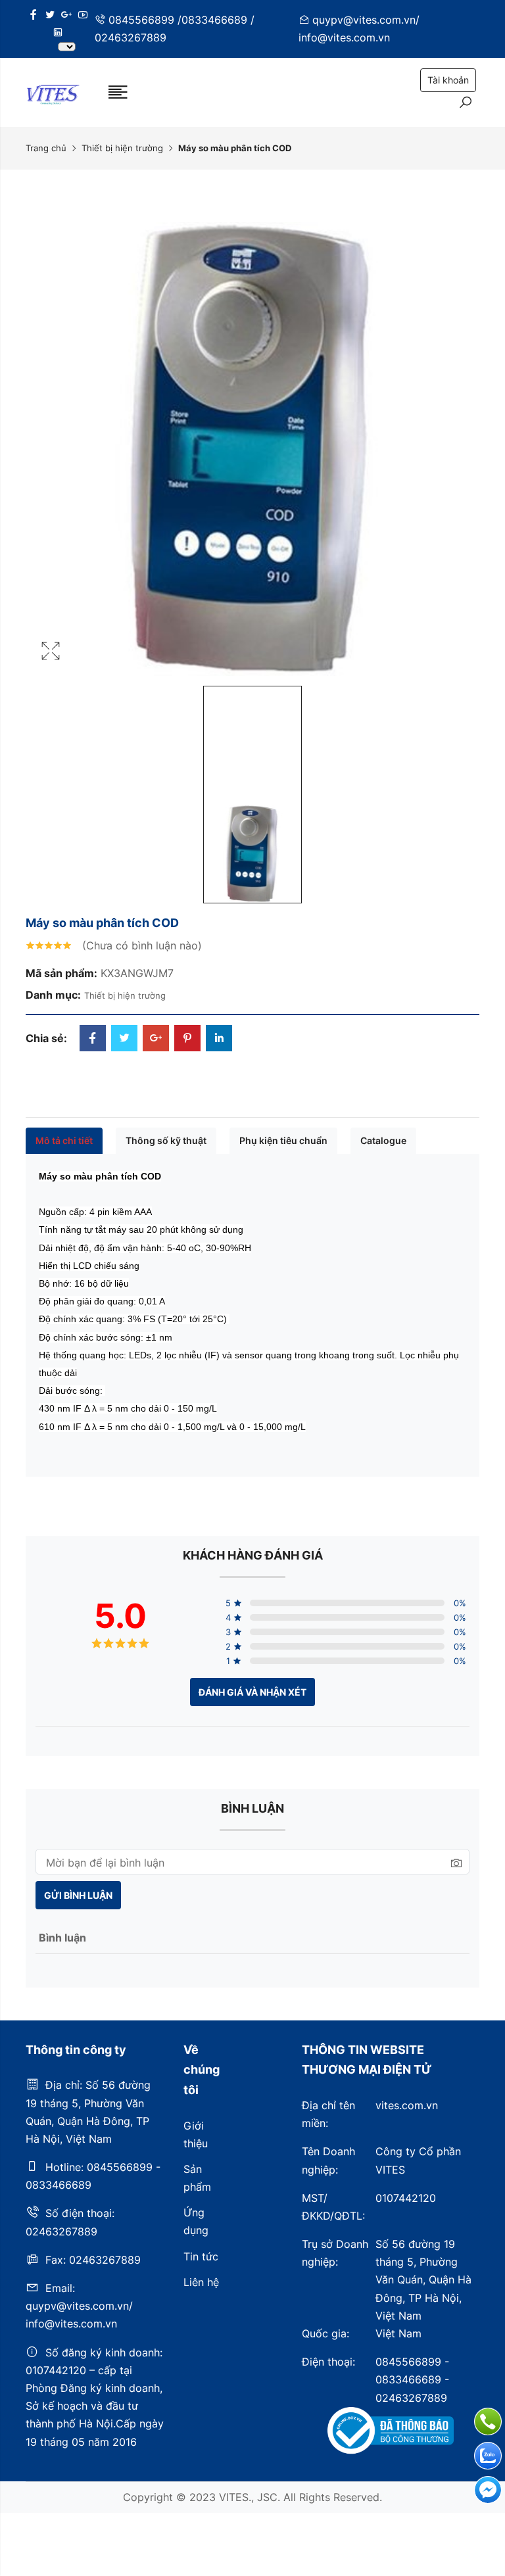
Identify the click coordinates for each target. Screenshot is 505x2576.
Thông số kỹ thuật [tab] (166, 1140)
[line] (58, 33)
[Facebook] (93, 1039)
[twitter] (50, 15)
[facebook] (34, 15)
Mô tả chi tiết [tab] (64, 1140)
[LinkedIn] (219, 1039)
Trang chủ (46, 148)
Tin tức (201, 2256)
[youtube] (83, 15)
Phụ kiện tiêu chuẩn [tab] (283, 1140)
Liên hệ (201, 2282)
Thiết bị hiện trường (122, 148)
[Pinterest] (187, 1039)
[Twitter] (124, 1039)
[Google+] (156, 1039)
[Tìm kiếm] (466, 104)
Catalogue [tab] (383, 1140)
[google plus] (66, 15)
